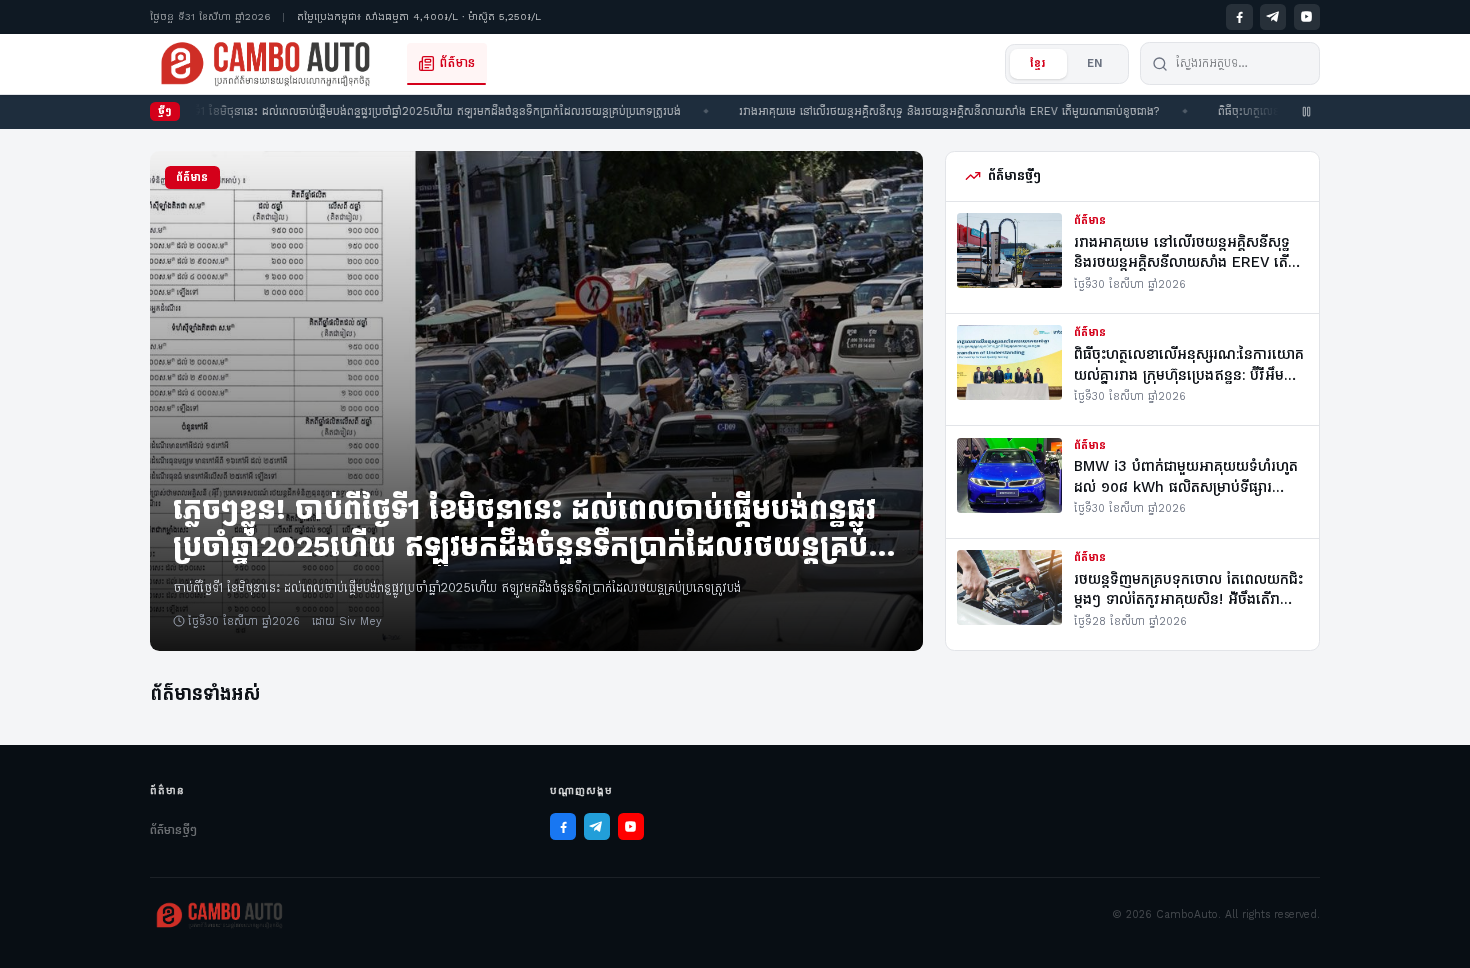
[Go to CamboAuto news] (265, 64)
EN (1095, 63)
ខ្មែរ (1038, 63)
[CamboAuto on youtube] (1307, 17)
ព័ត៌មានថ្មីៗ (173, 830)
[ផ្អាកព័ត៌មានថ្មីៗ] (1307, 112)
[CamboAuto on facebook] (1239, 17)
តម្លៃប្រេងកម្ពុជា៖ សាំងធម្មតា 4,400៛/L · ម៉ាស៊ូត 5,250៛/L (419, 16)
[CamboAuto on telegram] (1273, 17)
